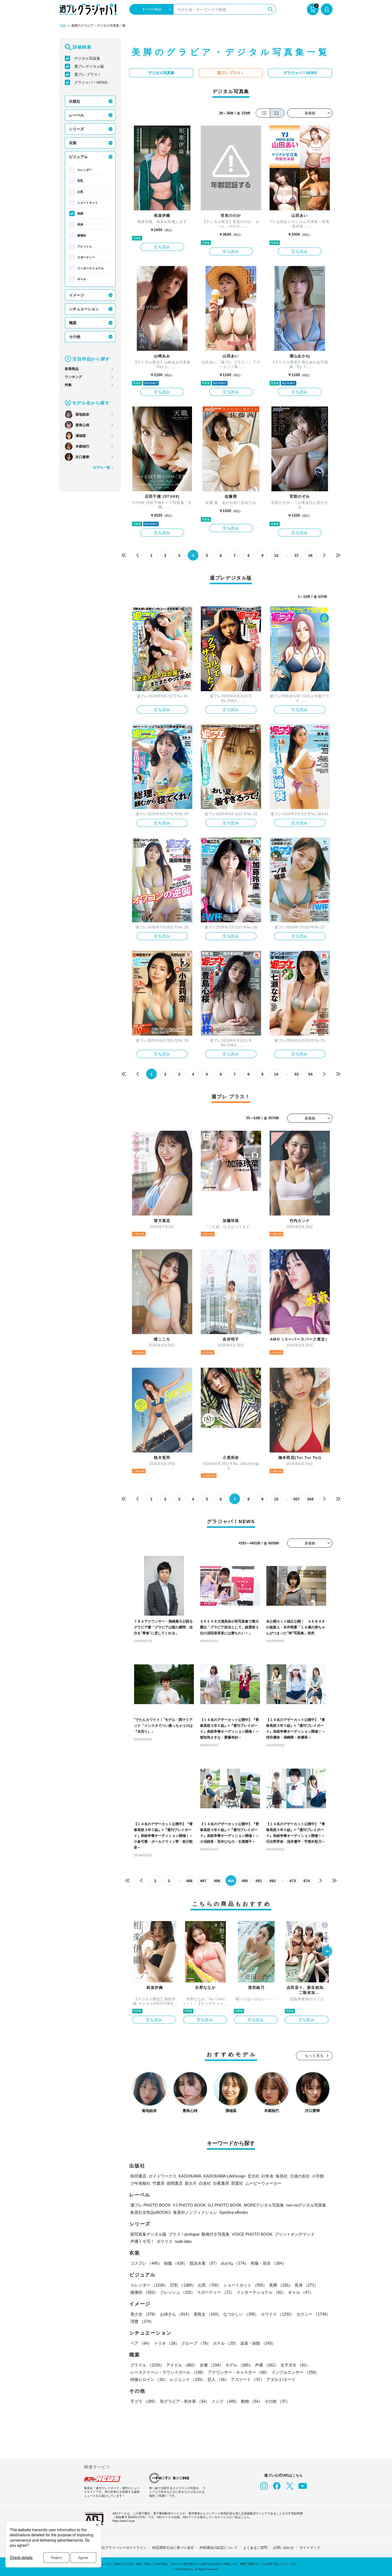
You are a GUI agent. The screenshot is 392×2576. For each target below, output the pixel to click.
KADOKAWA (190, 2176)
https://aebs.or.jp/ (124, 2521)
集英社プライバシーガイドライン (121, 2548)
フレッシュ (85, 246)
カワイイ (278, 2314)
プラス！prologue (184, 2234)
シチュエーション (84, 309)
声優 (267, 2365)
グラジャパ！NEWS (91, 82)
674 (307, 1881)
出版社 (75, 101)
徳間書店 (175, 2183)
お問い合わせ (283, 2548)
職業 (73, 323)
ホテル (225, 2343)
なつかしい (241, 2314)
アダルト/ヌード (281, 2379)
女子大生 (295, 2365)
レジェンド (188, 2379)
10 (276, 556)
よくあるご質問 (255, 2548)
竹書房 (159, 2183)
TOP (63, 26)
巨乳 (80, 181)
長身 (80, 224)
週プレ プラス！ (88, 74)
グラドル (147, 2365)
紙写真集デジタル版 (148, 2234)
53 (297, 1074)
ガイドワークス (163, 2176)
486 (189, 1881)
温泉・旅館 (258, 2343)
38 (310, 556)
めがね (235, 2263)
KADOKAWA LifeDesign (224, 2176)
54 (310, 1074)
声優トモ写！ (142, 2241)
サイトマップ (310, 2548)
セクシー (313, 2314)
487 (203, 1881)
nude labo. (184, 2241)
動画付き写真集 (216, 2234)
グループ (196, 2343)
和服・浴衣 (268, 2263)
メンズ (225, 2401)
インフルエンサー (295, 2372)
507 (297, 1499)
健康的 (82, 235)
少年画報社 (140, 2183)
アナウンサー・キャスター (239, 2372)
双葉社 (237, 2183)
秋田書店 (138, 2176)
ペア (141, 2343)
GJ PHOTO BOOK (225, 2205)
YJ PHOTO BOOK (189, 2205)
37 (297, 556)
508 (310, 1499)
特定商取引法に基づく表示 (173, 2548)
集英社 (282, 2176)
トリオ (167, 2343)
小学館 (318, 2176)
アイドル (182, 2365)
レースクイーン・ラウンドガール (168, 2372)
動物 (252, 2401)
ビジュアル (78, 157)
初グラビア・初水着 (185, 2401)
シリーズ (77, 129)
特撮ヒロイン (149, 2379)
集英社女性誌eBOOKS (151, 2212)
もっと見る (314, 2056)
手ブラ (144, 2401)
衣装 (73, 143)
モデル (239, 2365)
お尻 (80, 192)
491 (259, 1881)
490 (245, 1881)
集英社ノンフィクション (195, 2212)
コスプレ (146, 2263)
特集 (68, 385)
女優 (211, 2365)
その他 (75, 337)
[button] (327, 1952)
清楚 (142, 2321)
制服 (176, 2263)
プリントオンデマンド (295, 2234)
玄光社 (253, 2176)
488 (217, 1881)
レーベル (77, 115)
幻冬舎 (268, 2176)
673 (293, 1881)
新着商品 (72, 369)
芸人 (218, 2379)
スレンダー (85, 170)
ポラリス (165, 2241)
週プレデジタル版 (89, 66)
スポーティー (86, 257)
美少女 (144, 2314)
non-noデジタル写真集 (306, 2205)
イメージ (77, 295)
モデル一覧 (101, 467)
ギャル (82, 279)
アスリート (248, 2379)
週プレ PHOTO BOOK (151, 2205)
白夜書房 (221, 2183)
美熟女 (207, 2314)
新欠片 (191, 2183)
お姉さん (176, 2314)
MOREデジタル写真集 (264, 2205)
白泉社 (205, 2183)
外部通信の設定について (219, 2548)
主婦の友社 (300, 2176)
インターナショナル (91, 268)
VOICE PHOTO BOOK (252, 2234)
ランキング (73, 377)
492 (273, 1881)
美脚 (80, 214)
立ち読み (162, 247)
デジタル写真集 (87, 58)
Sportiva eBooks (234, 2212)
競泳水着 (204, 2263)
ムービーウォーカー (263, 2183)
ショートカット (88, 203)
